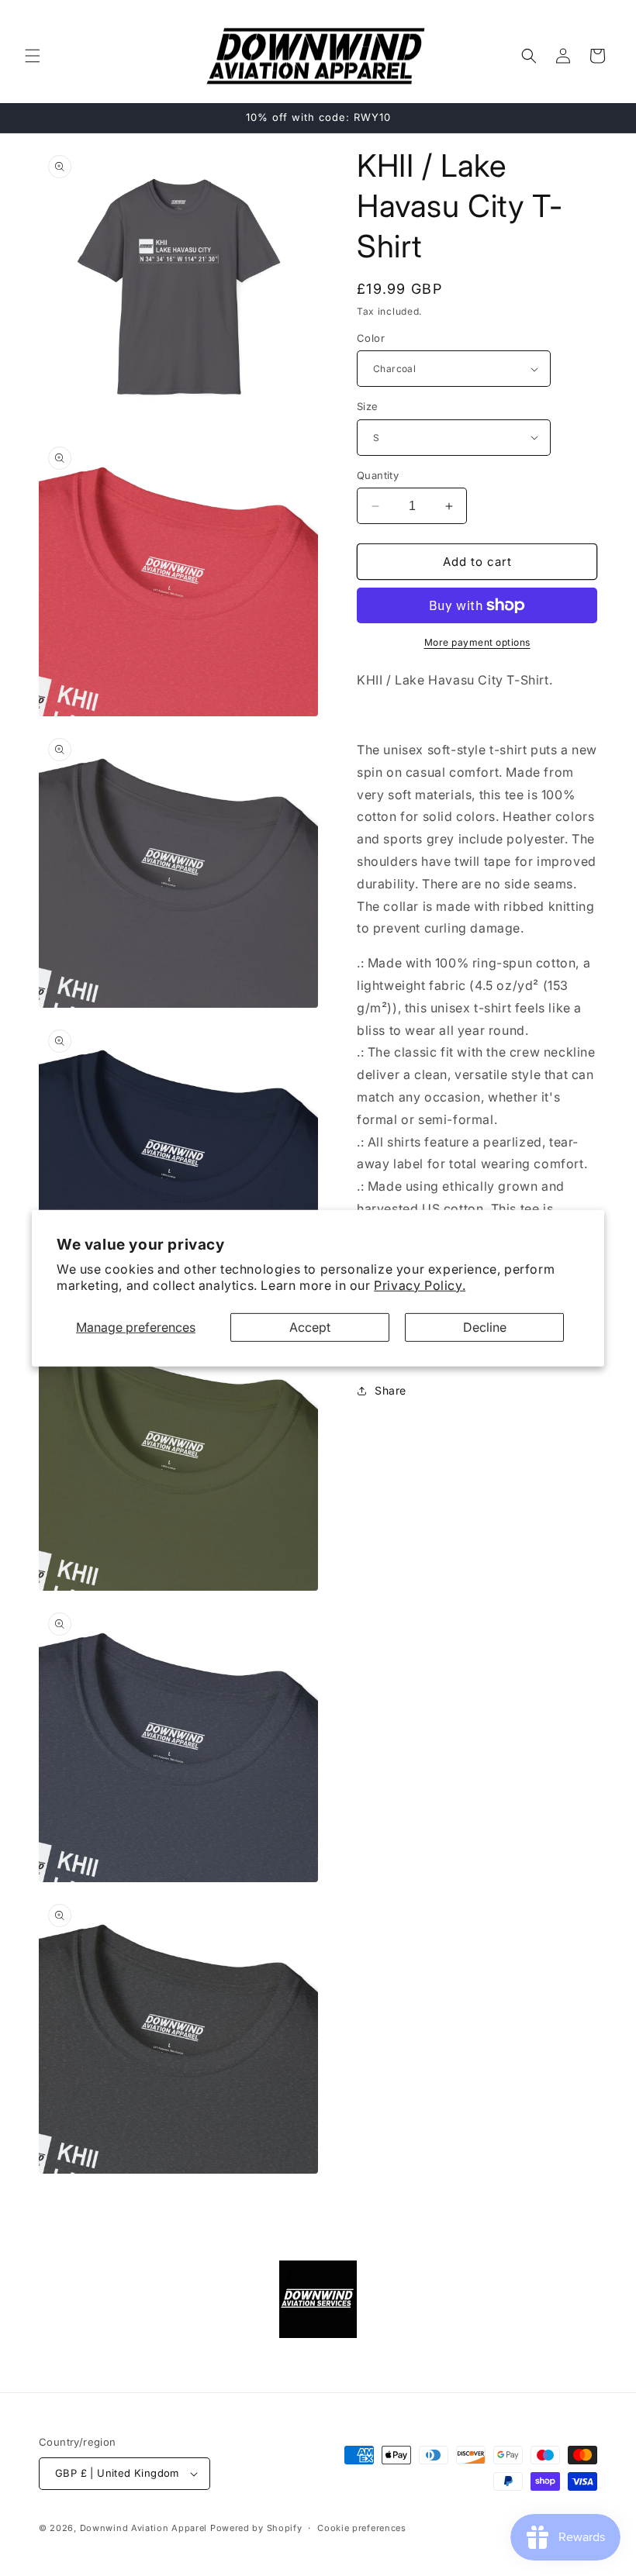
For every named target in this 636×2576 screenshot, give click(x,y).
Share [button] (391, 1390)
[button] (33, 56)
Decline (485, 1326)
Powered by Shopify (256, 2528)
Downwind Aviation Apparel (144, 2528)
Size (368, 406)
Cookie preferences (362, 2528)
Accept (310, 1326)
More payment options (477, 642)
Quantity (378, 475)
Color (371, 338)
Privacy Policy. (420, 1285)
